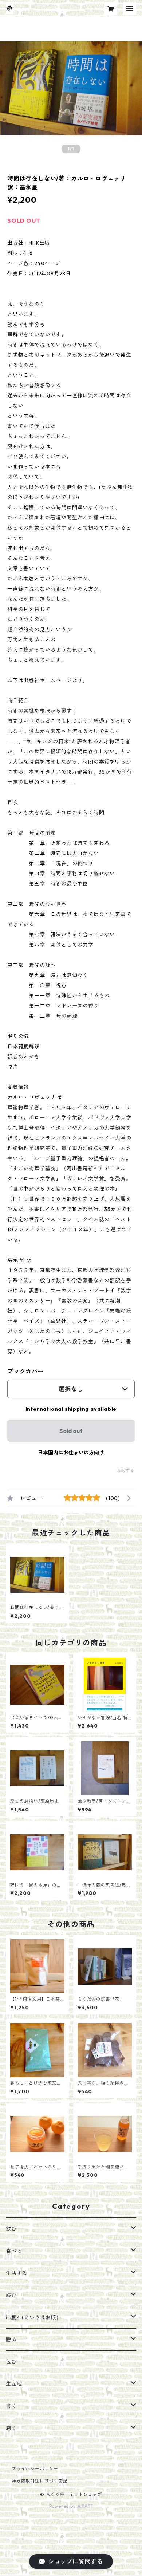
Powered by (63, 2506)
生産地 (14, 2384)
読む (11, 2295)
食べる (14, 2251)
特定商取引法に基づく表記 (40, 2481)
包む (11, 2362)
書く (11, 2406)
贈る (11, 2340)
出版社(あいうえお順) (32, 2317)
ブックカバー (26, 1371)
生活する (17, 2273)
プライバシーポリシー (35, 2469)
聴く (11, 2428)
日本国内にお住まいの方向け (71, 1453)
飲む (11, 2229)
